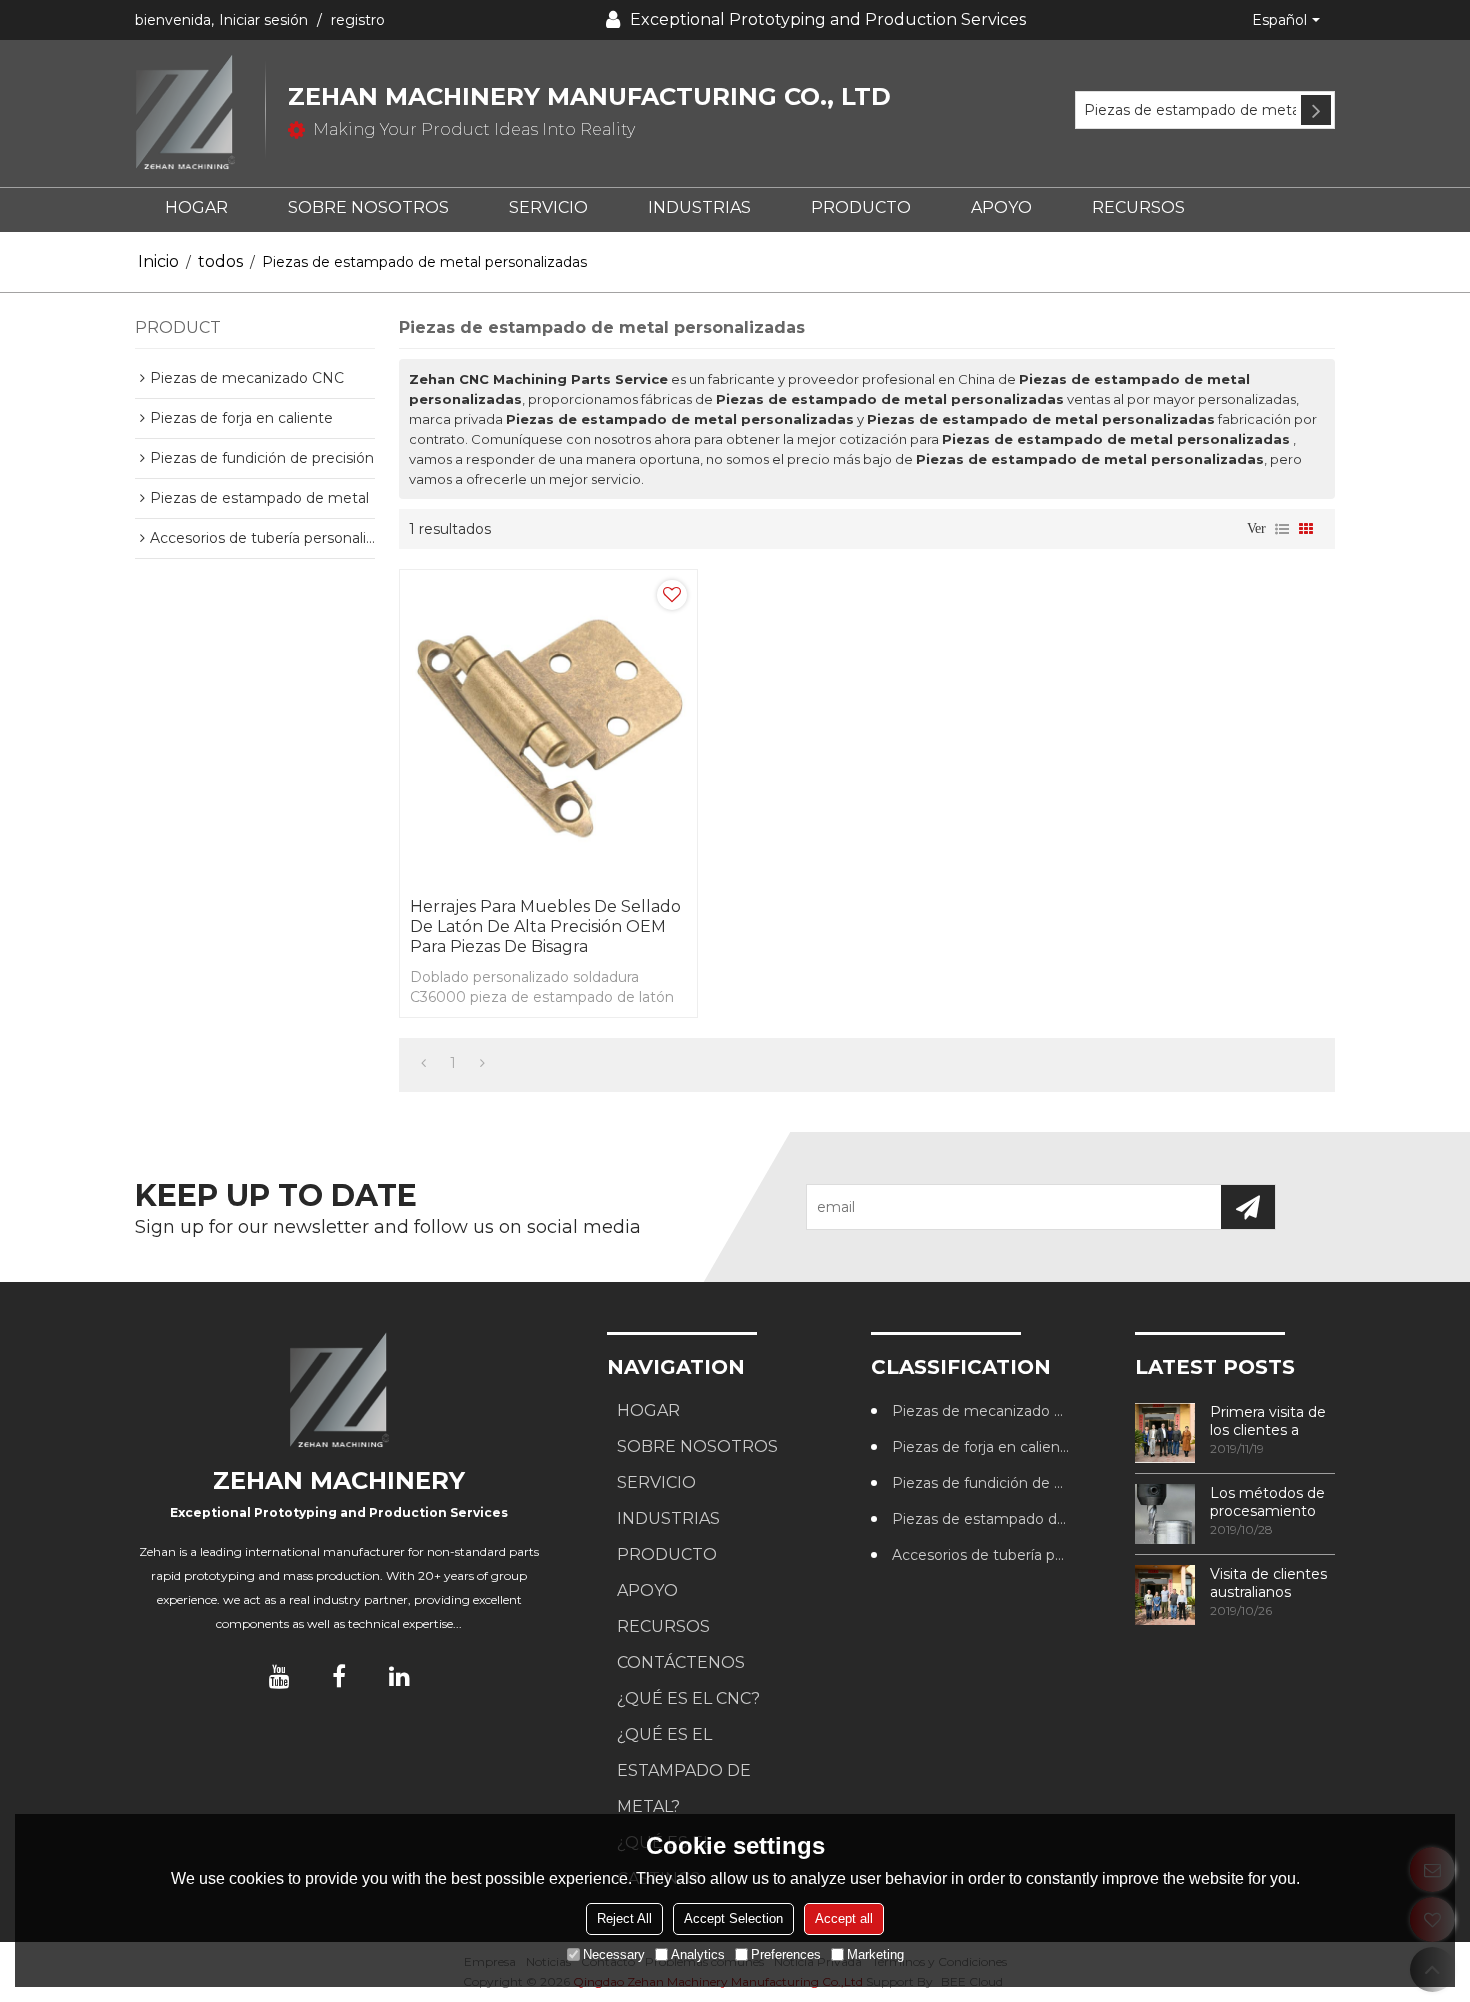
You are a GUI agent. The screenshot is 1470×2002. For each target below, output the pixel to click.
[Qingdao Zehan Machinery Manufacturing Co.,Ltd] (200, 113)
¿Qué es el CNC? (688, 1698)
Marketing (875, 1954)
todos (220, 261)
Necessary (614, 1954)
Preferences (786, 1954)
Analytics (698, 1954)
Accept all (844, 1918)
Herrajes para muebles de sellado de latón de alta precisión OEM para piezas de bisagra (545, 926)
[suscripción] (1248, 1207)
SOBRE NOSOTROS (368, 207)
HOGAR (196, 207)
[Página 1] (423, 1063)
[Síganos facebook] (339, 1676)
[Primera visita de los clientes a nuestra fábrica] (1165, 1433)
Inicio (158, 261)
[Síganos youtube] (279, 1676)
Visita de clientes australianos (1268, 1583)
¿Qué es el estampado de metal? (684, 1770)
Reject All (624, 1918)
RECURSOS (1138, 207)
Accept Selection (733, 1918)
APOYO (1001, 207)
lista (1282, 529)
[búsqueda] (1316, 110)
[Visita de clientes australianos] (1165, 1595)
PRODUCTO (861, 207)
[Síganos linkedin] (399, 1676)
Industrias (699, 207)
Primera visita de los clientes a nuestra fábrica (1268, 1421)
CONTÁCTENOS (681, 1662)
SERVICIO (548, 207)
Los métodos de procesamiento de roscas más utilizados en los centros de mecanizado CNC (1271, 1502)
